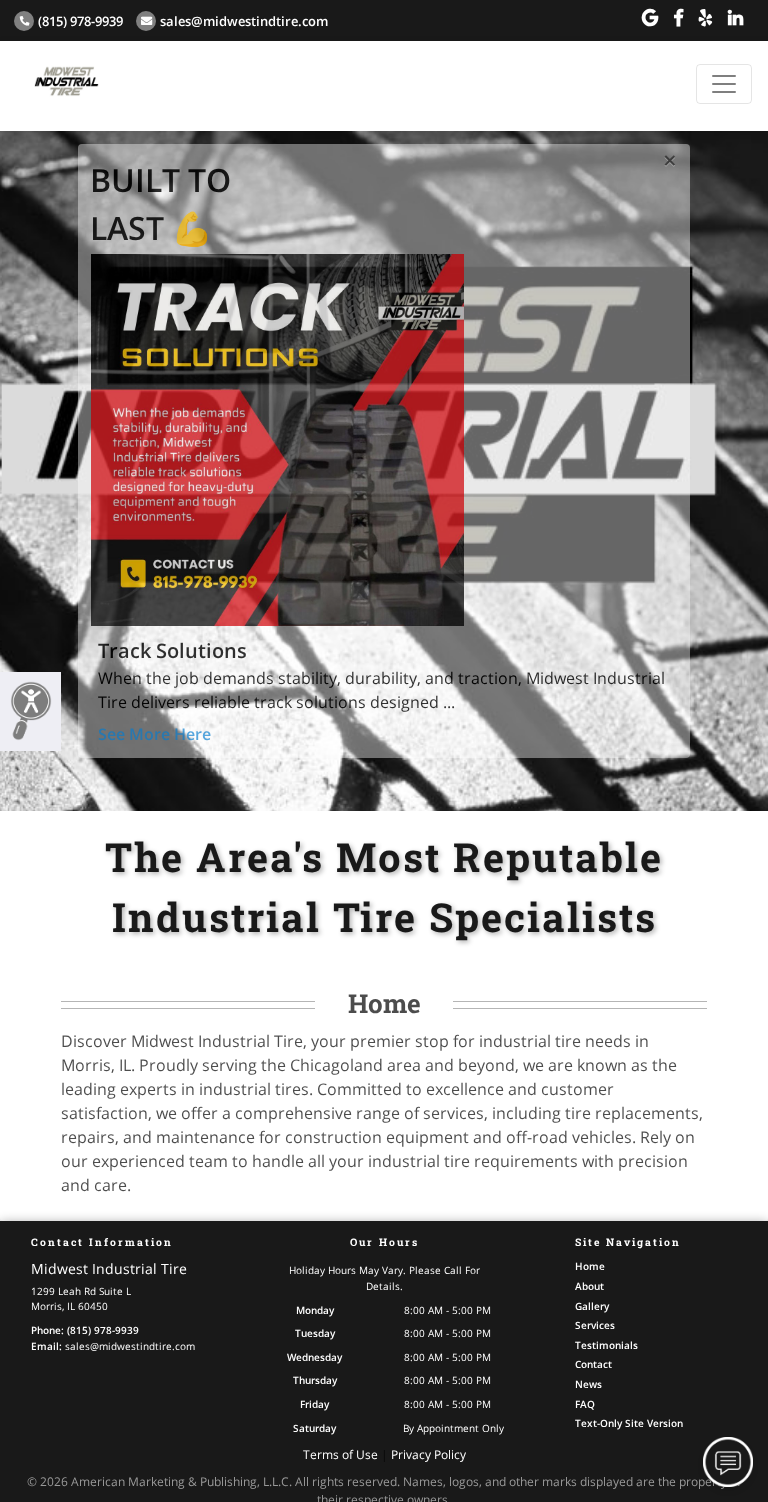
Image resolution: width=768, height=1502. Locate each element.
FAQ (585, 1404)
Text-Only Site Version (629, 1423)
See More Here (154, 734)
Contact (593, 1364)
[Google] (650, 18)
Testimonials (606, 1345)
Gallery (592, 1306)
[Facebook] (678, 18)
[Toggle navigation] (724, 84)
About (589, 1286)
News (588, 1384)
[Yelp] (705, 18)
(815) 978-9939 (80, 21)
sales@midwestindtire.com (244, 21)
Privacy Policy (428, 1454)
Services (595, 1325)
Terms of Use (340, 1454)
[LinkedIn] (735, 18)
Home (590, 1266)
